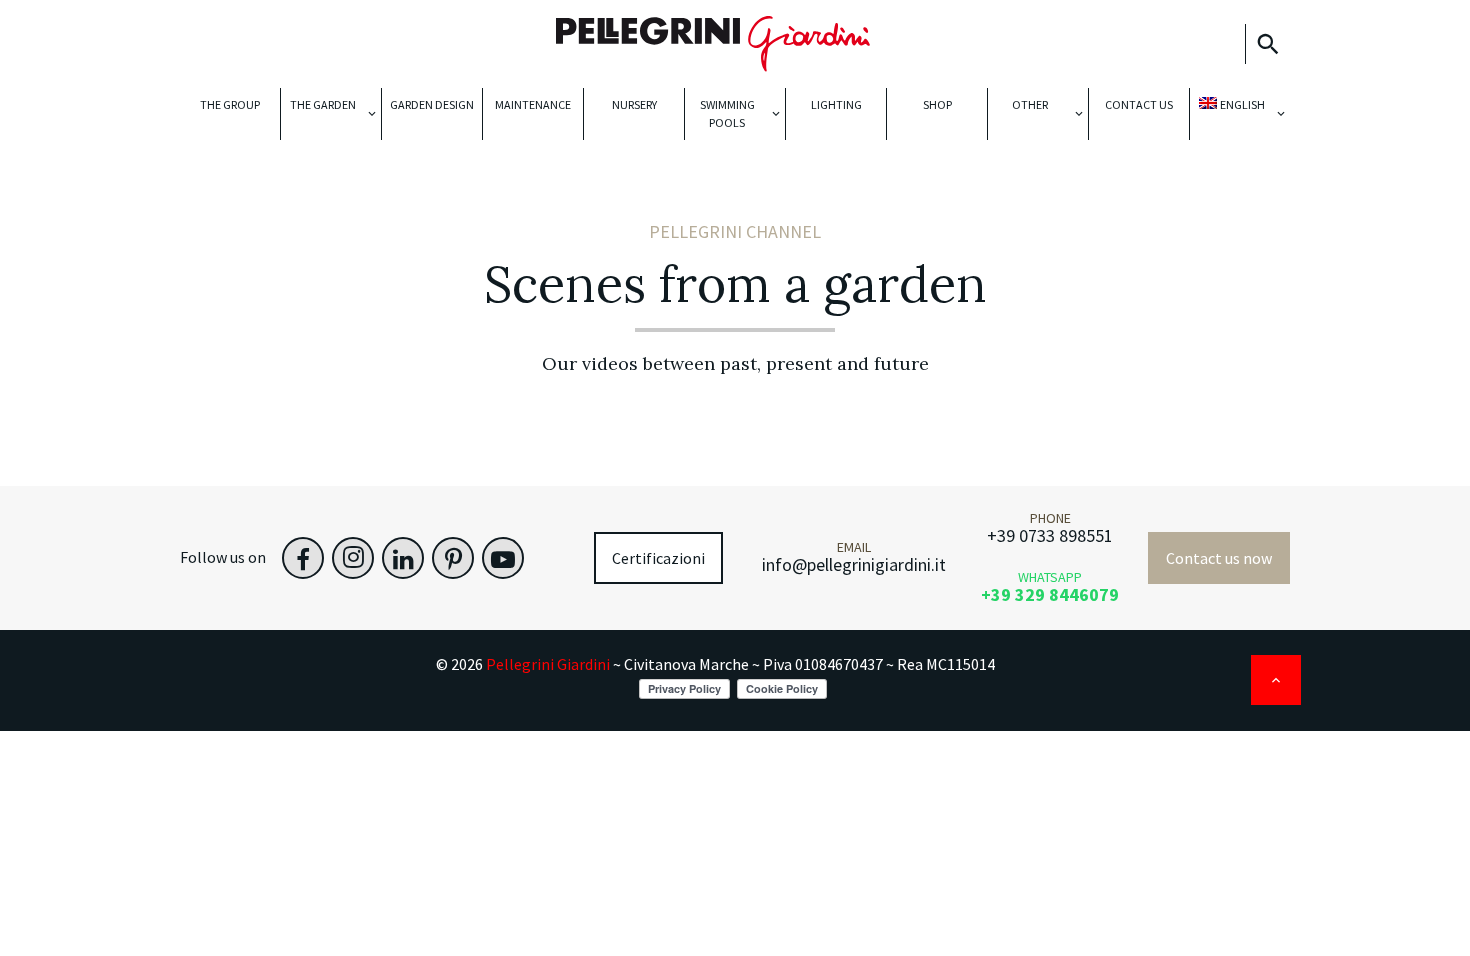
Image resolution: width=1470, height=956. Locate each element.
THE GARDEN (323, 104)
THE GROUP (230, 104)
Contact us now (1219, 558)
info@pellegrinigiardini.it (854, 564)
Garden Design (432, 104)
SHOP (937, 104)
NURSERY (634, 104)
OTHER (1030, 104)
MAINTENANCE (533, 104)
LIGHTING (836, 104)
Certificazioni (658, 558)
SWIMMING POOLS (727, 113)
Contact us (1139, 104)
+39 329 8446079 (1050, 594)
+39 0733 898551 (1050, 535)
